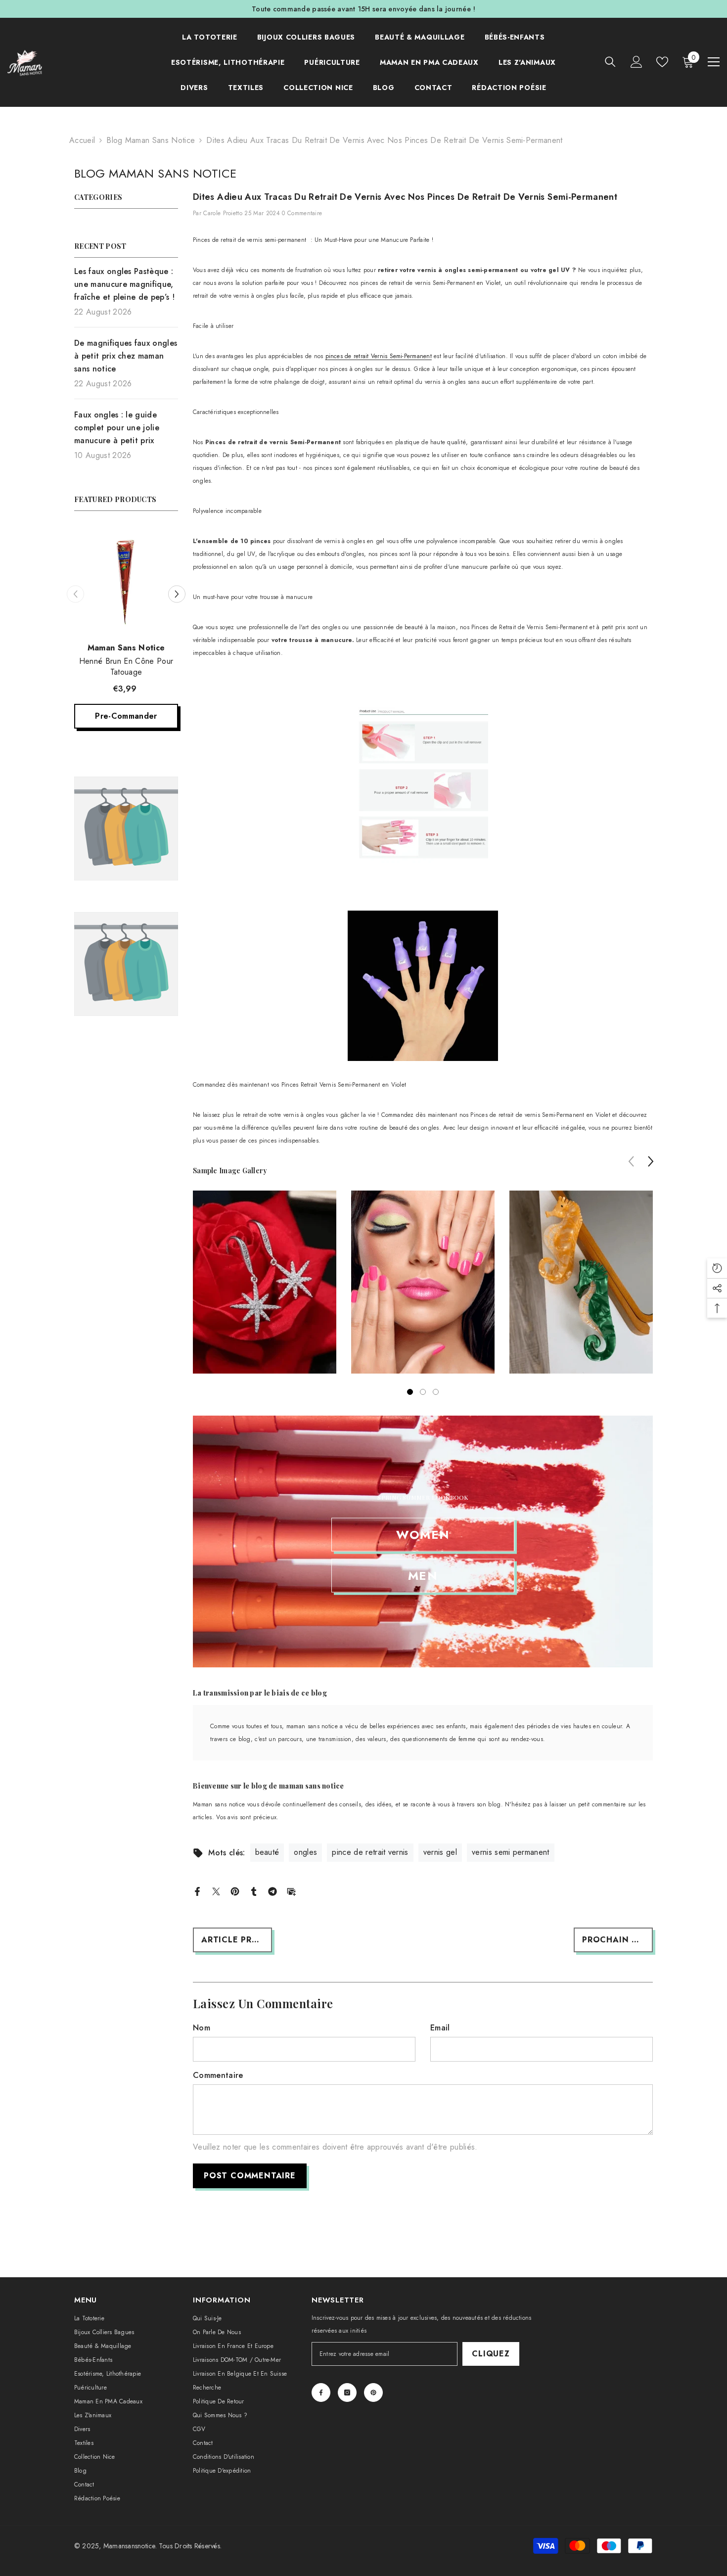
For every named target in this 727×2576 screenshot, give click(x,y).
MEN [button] (423, 1575)
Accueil (82, 140)
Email (440, 2028)
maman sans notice (126, 633)
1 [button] (410, 1392)
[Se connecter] (636, 62)
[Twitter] (216, 1891)
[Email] (291, 1891)
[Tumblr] (254, 1891)
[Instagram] (347, 2392)
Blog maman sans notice (151, 140)
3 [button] (436, 1392)
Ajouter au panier (126, 690)
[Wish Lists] (662, 62)
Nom (202, 2028)
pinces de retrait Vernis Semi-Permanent (379, 356)
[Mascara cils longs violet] (126, 573)
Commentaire (218, 2075)
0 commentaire (302, 213)
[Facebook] (197, 1891)
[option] (126, 623)
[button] (75, 581)
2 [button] (423, 1392)
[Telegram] (273, 1891)
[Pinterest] (235, 1891)
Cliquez (491, 2354)
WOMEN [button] (423, 1534)
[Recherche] (610, 62)
